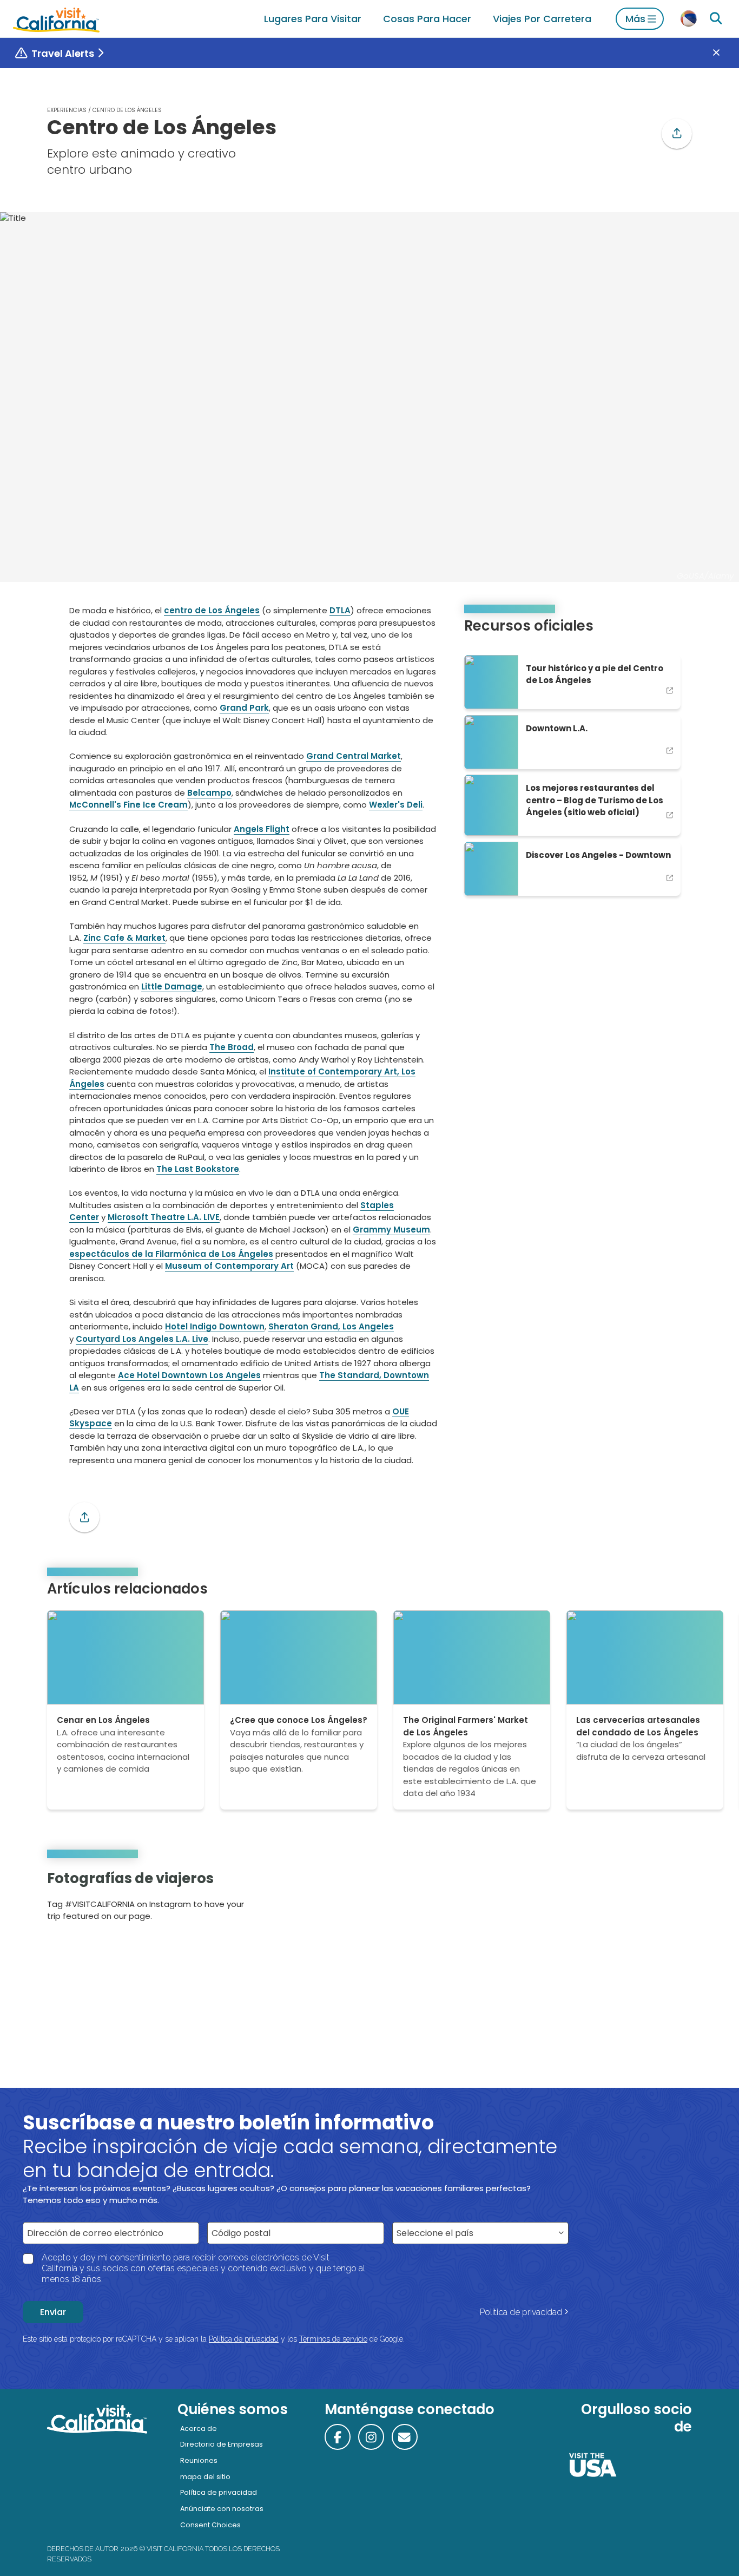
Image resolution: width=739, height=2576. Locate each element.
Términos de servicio (333, 2339)
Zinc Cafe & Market (124, 938)
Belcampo (209, 793)
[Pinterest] (661, 1899)
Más (635, 19)
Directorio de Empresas (222, 2444)
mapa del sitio (205, 2477)
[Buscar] (716, 19)
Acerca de (199, 2428)
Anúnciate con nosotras (222, 2509)
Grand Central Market (354, 756)
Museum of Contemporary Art (229, 1266)
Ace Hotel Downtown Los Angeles (189, 1375)
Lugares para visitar (313, 19)
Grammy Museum (391, 1230)
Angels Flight (262, 829)
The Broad (232, 1047)
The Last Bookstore (198, 1169)
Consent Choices (210, 2525)
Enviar (53, 2312)
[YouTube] (676, 1899)
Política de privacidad (521, 2312)
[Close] (724, 53)
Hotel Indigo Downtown (215, 1326)
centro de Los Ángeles (212, 610)
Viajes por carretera (542, 19)
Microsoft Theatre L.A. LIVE (164, 1217)
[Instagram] (646, 1899)
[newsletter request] (405, 2437)
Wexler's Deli (396, 805)
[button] (677, 134)
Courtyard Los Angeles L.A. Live (142, 1339)
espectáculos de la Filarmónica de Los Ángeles (171, 1254)
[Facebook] (338, 2437)
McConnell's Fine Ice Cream (128, 805)
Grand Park (244, 708)
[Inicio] (56, 19)
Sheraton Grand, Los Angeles (331, 1326)
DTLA (340, 610)
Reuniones (199, 2460)
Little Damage (172, 987)
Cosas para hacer (427, 19)
